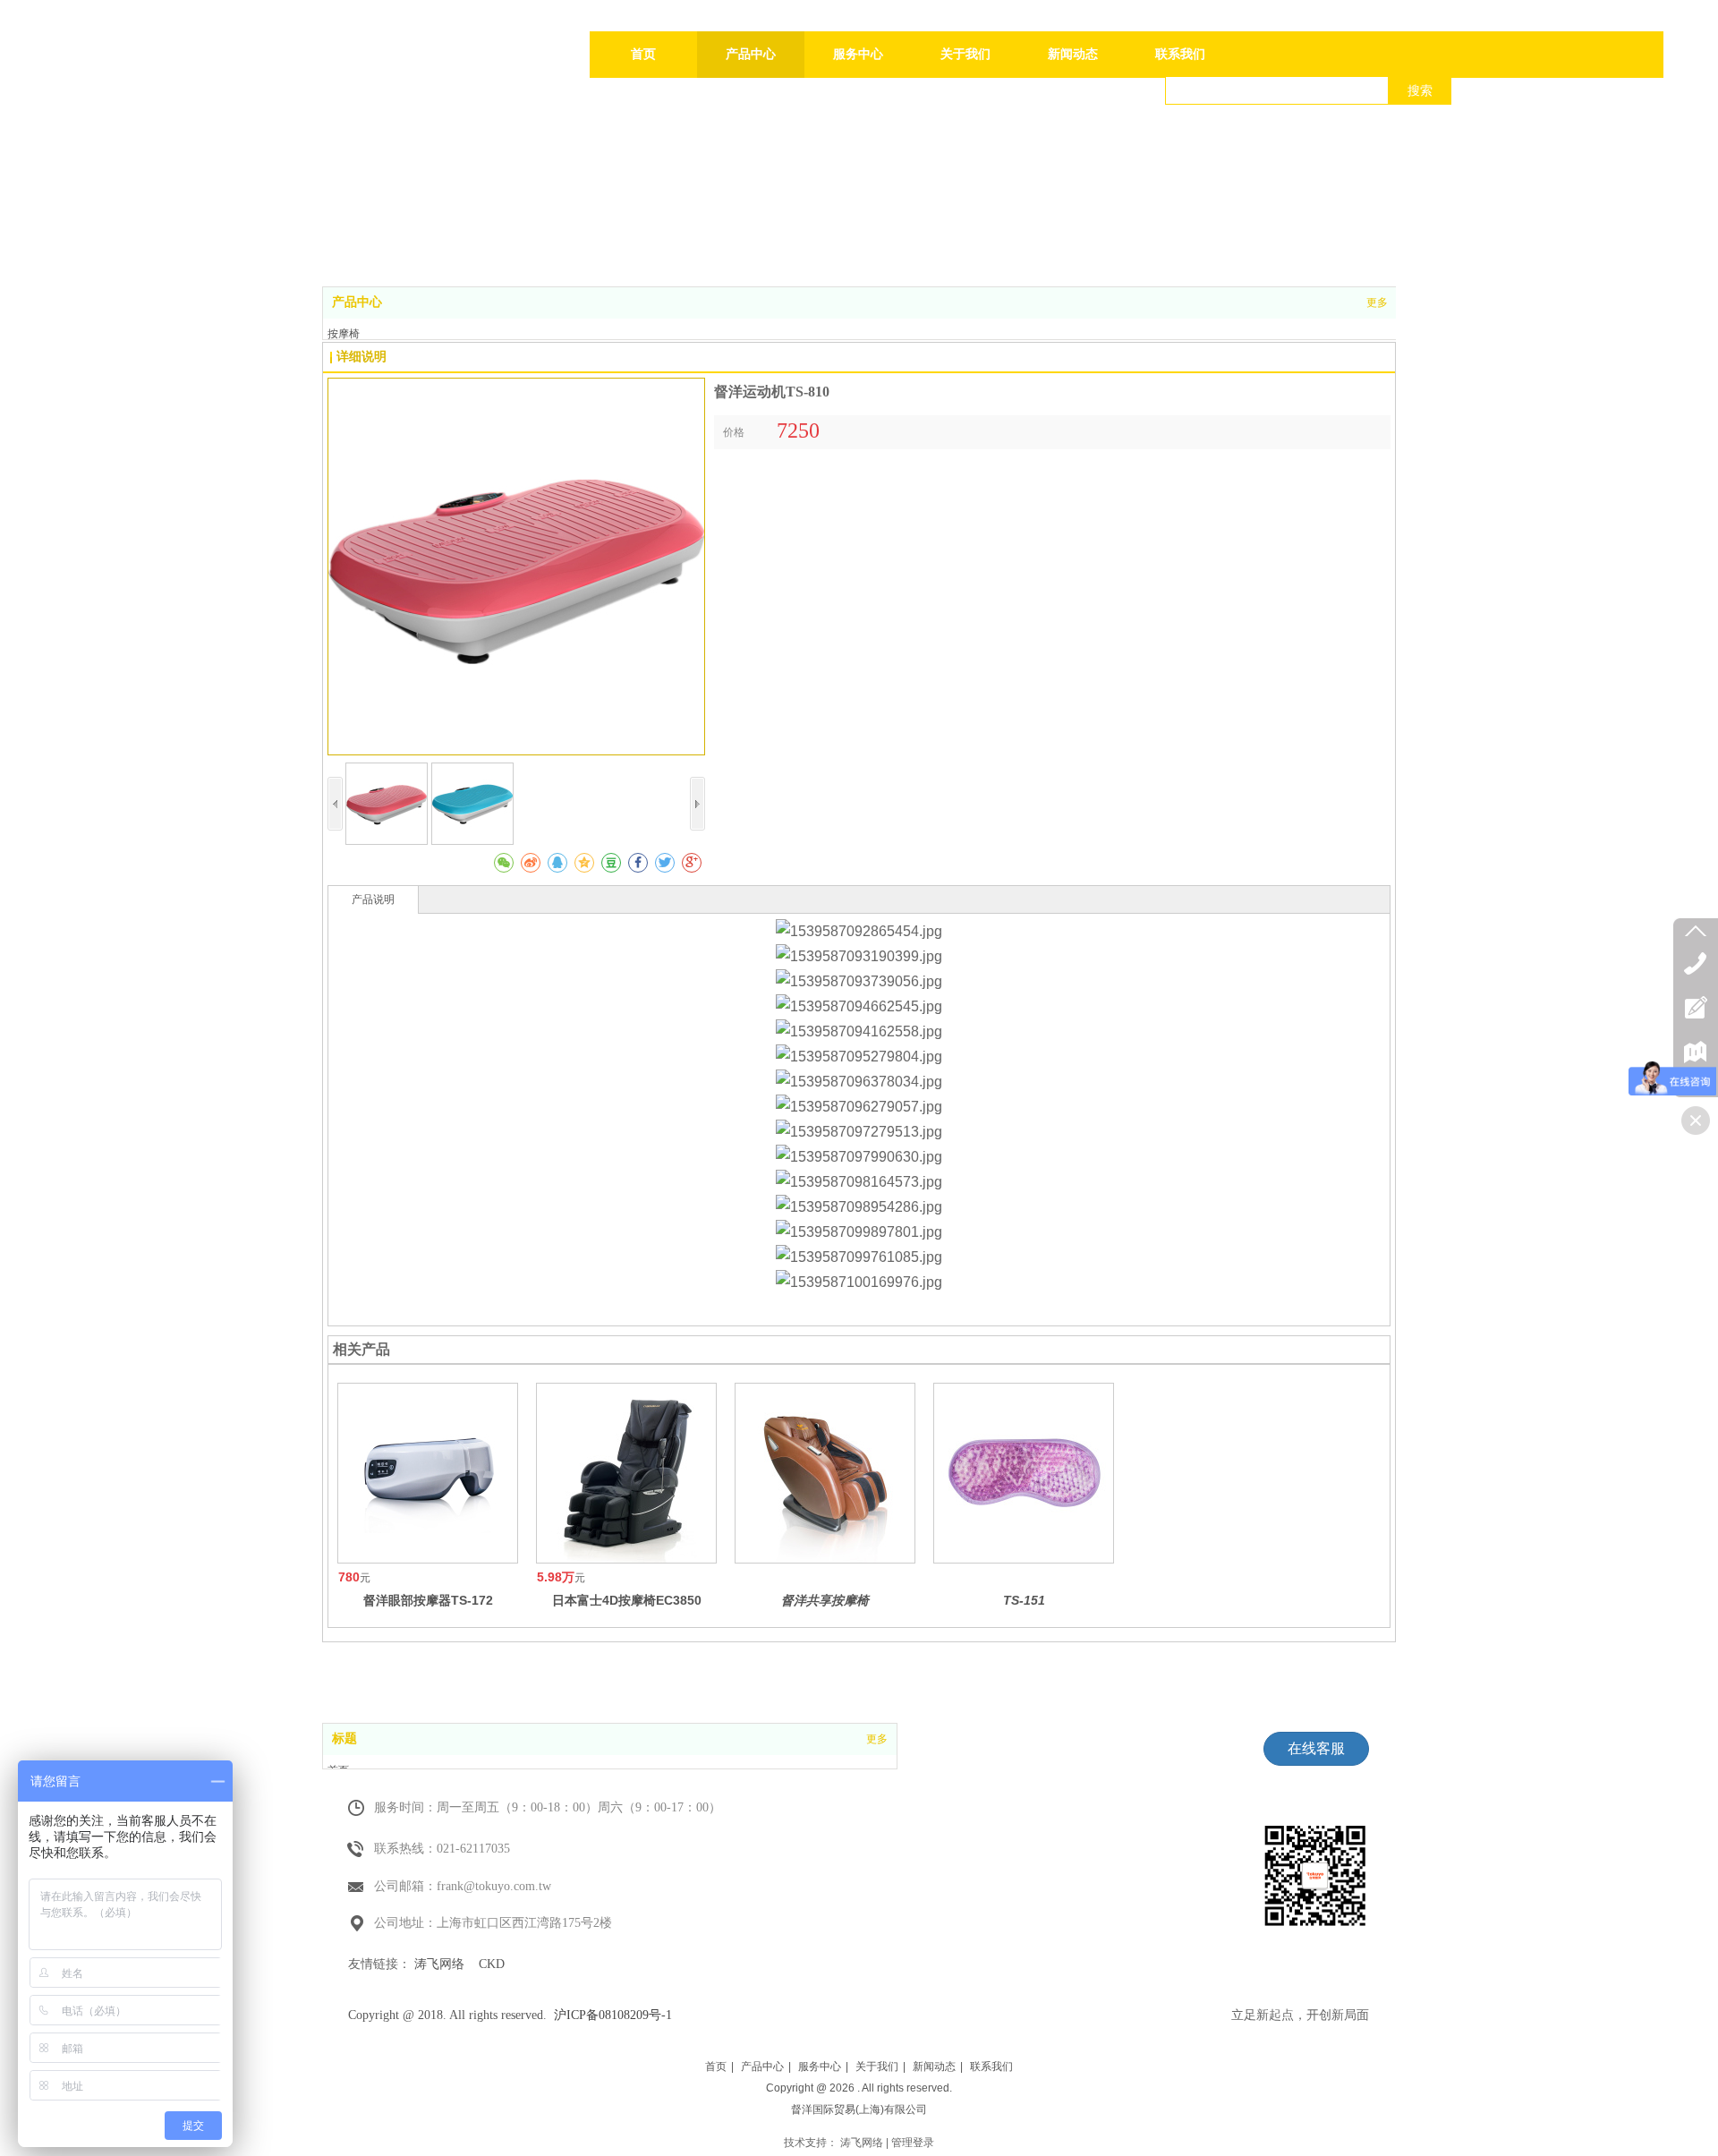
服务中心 (820, 2067)
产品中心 (357, 302)
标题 (344, 1738)
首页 (716, 2067)
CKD (492, 1964)
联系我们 (991, 2067)
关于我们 (877, 2067)
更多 (1377, 303)
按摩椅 (344, 334)
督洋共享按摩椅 (825, 1600)
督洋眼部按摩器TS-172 (428, 1600)
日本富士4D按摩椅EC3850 (627, 1600)
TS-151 (1024, 1600)
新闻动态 (934, 2067)
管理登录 (913, 2143)
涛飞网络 (439, 1964)
